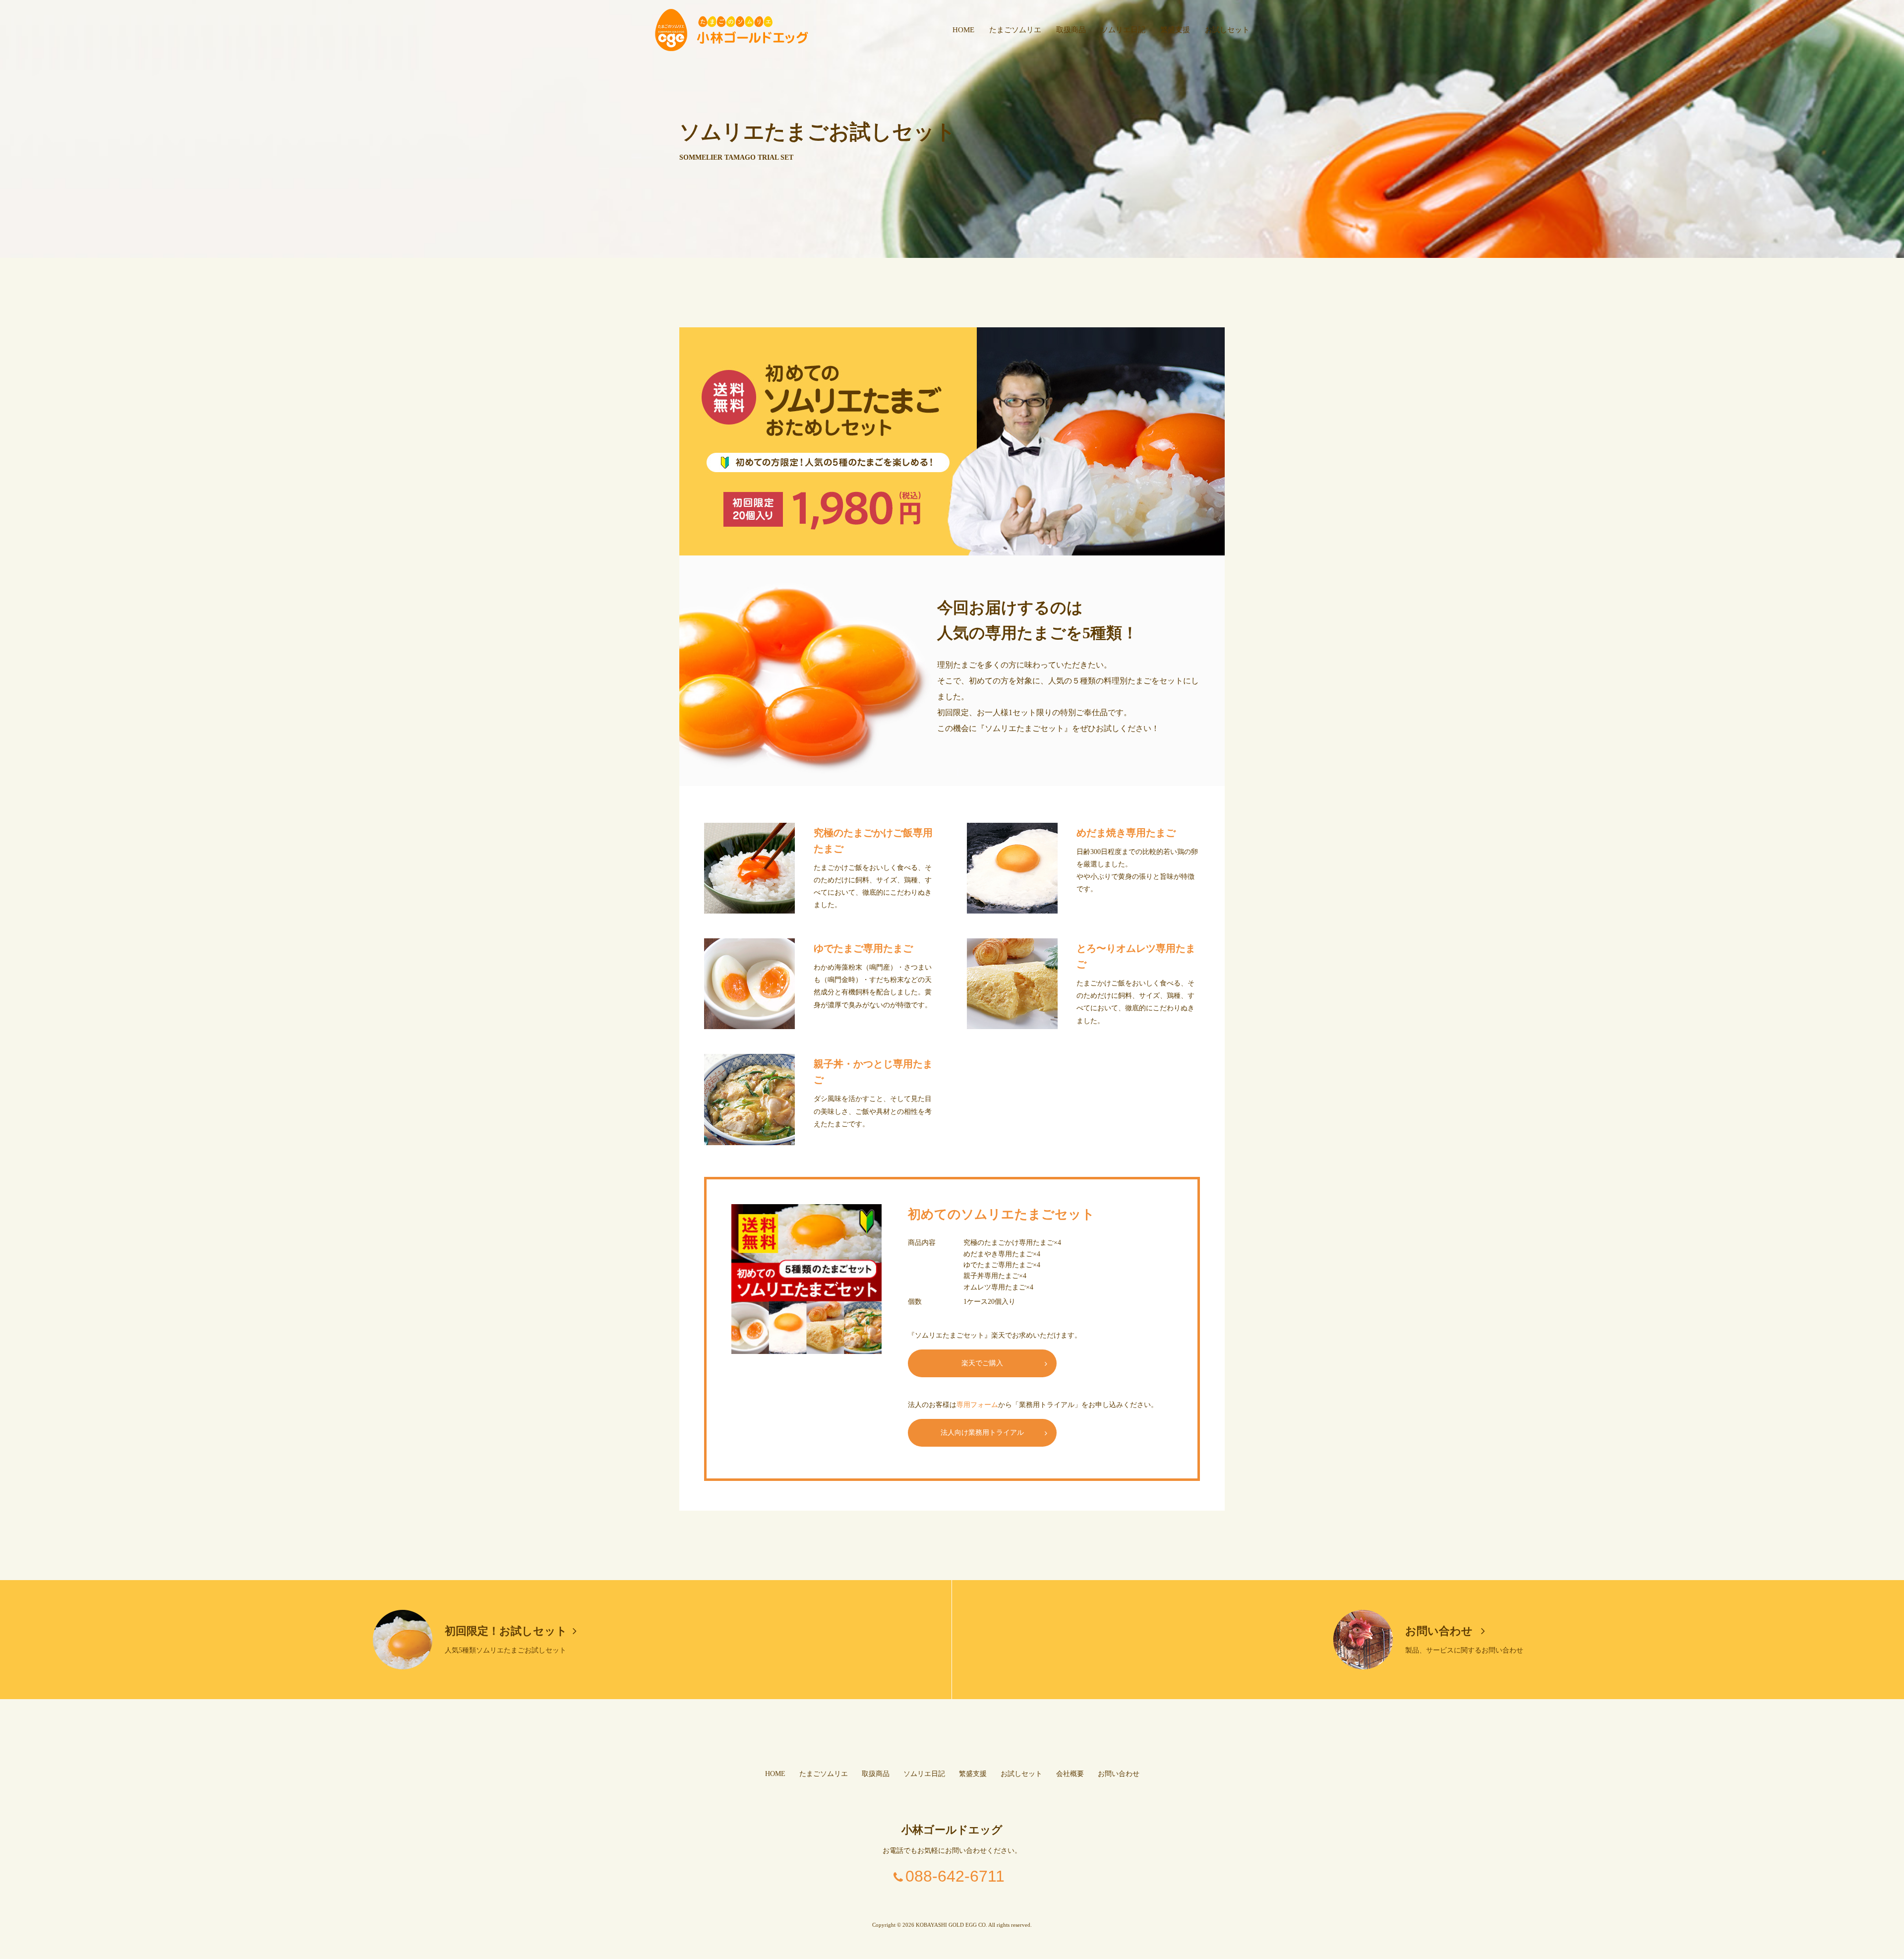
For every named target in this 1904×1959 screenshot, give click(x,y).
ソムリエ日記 (1123, 30)
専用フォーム (977, 1405)
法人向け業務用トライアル (982, 1433)
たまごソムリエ (1015, 30)
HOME (963, 30)
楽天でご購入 (982, 1363)
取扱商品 (1071, 30)
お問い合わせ (1440, 1631)
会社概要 (1070, 1774)
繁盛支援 (1175, 30)
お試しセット (1227, 30)
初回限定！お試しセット (506, 1631)
